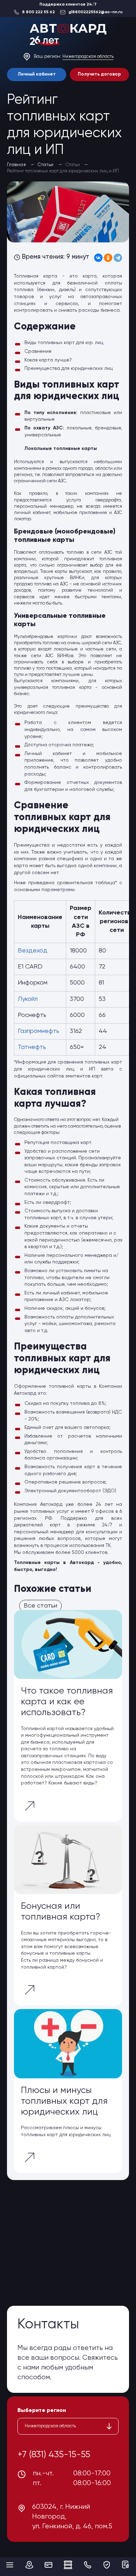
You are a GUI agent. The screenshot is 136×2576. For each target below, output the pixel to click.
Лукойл (28, 999)
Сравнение (38, 351)
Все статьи (40, 1606)
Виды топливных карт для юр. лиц (64, 343)
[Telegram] (118, 258)
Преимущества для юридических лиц (69, 368)
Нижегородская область (88, 57)
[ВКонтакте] (98, 258)
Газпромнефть (39, 1031)
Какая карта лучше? (48, 360)
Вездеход (33, 951)
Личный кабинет (37, 74)
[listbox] (68, 2426)
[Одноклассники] (108, 258)
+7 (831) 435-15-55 (54, 2455)
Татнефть (32, 1047)
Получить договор (99, 74)
